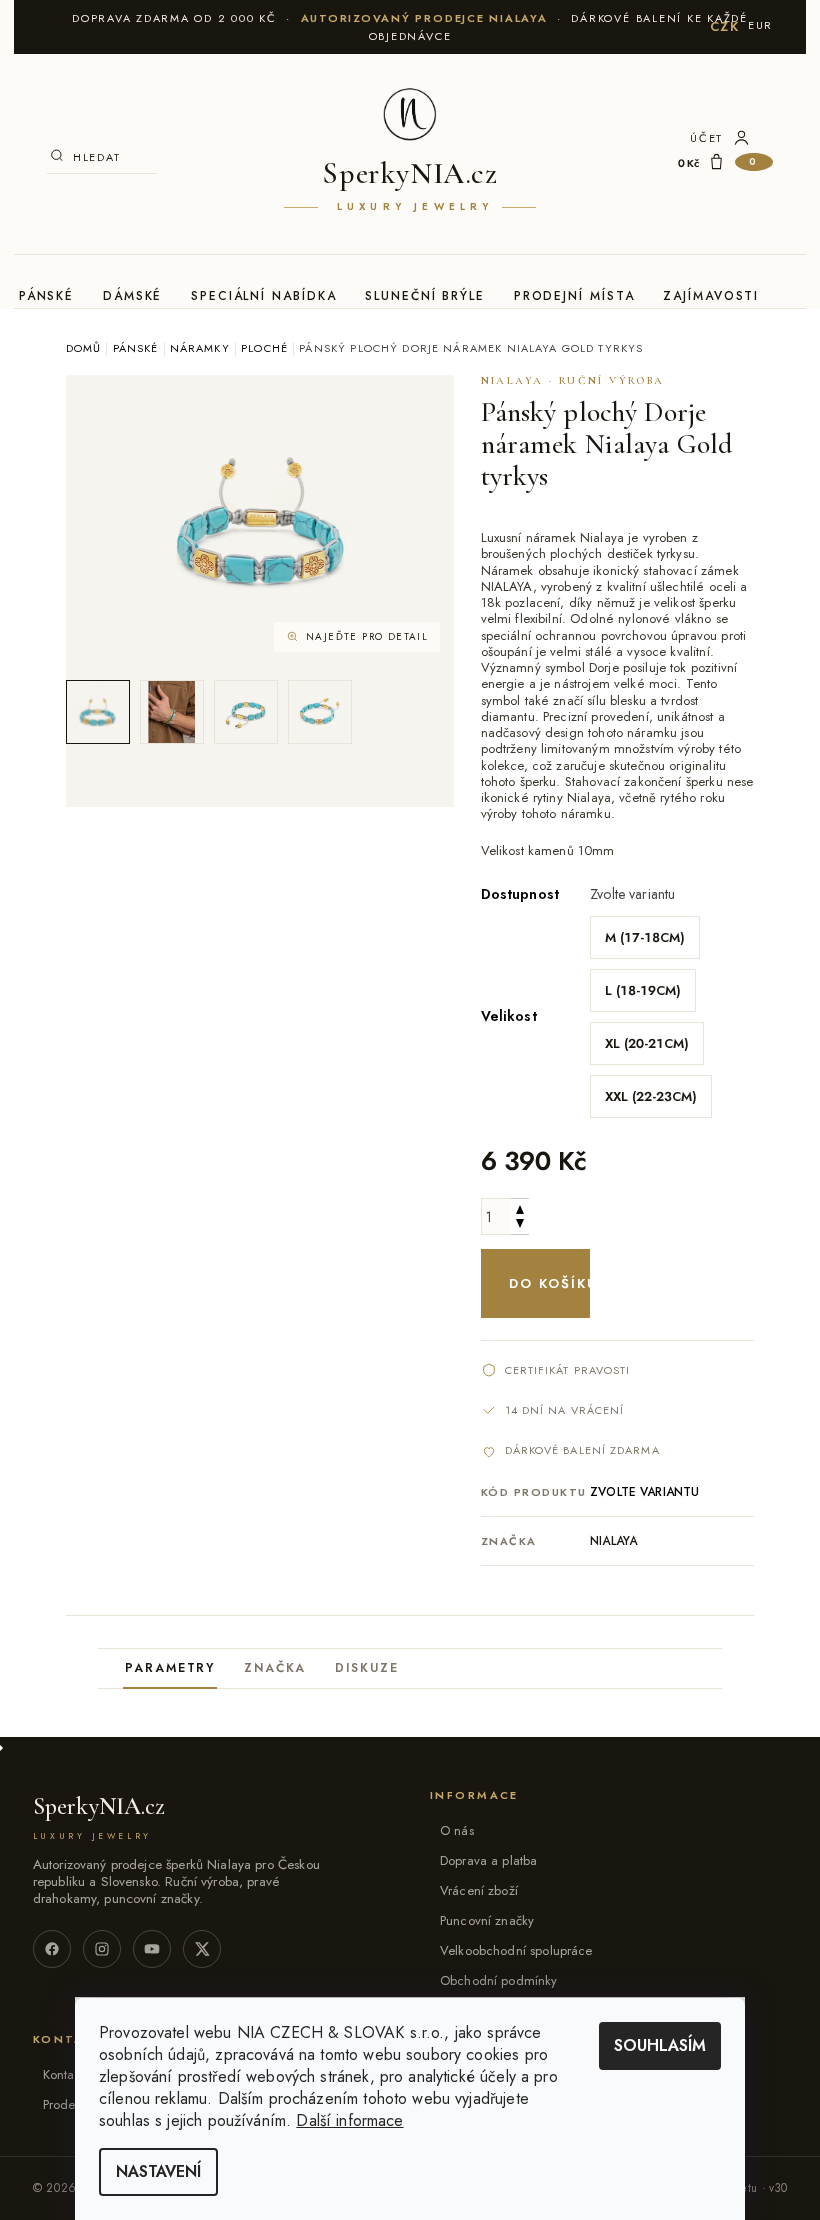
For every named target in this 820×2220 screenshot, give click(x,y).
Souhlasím (660, 2045)
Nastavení (158, 2171)
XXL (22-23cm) (651, 1096)
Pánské (47, 296)
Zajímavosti (711, 296)
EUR (760, 25)
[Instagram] (102, 1949)
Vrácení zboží (479, 1890)
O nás (457, 1830)
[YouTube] (152, 1949)
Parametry (170, 1668)
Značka (275, 1668)
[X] (202, 1949)
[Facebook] (52, 1949)
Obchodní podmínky (499, 1980)
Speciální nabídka (264, 296)
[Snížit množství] (520, 1225)
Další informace (349, 2120)
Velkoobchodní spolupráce (516, 1950)
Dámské (133, 296)
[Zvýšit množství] (520, 1207)
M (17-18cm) (645, 937)
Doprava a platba (488, 1860)
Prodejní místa (574, 296)
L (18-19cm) (643, 990)
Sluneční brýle (425, 296)
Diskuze (366, 1668)
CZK (725, 26)
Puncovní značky (487, 1920)
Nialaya (613, 1541)
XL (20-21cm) (647, 1043)
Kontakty (66, 2074)
